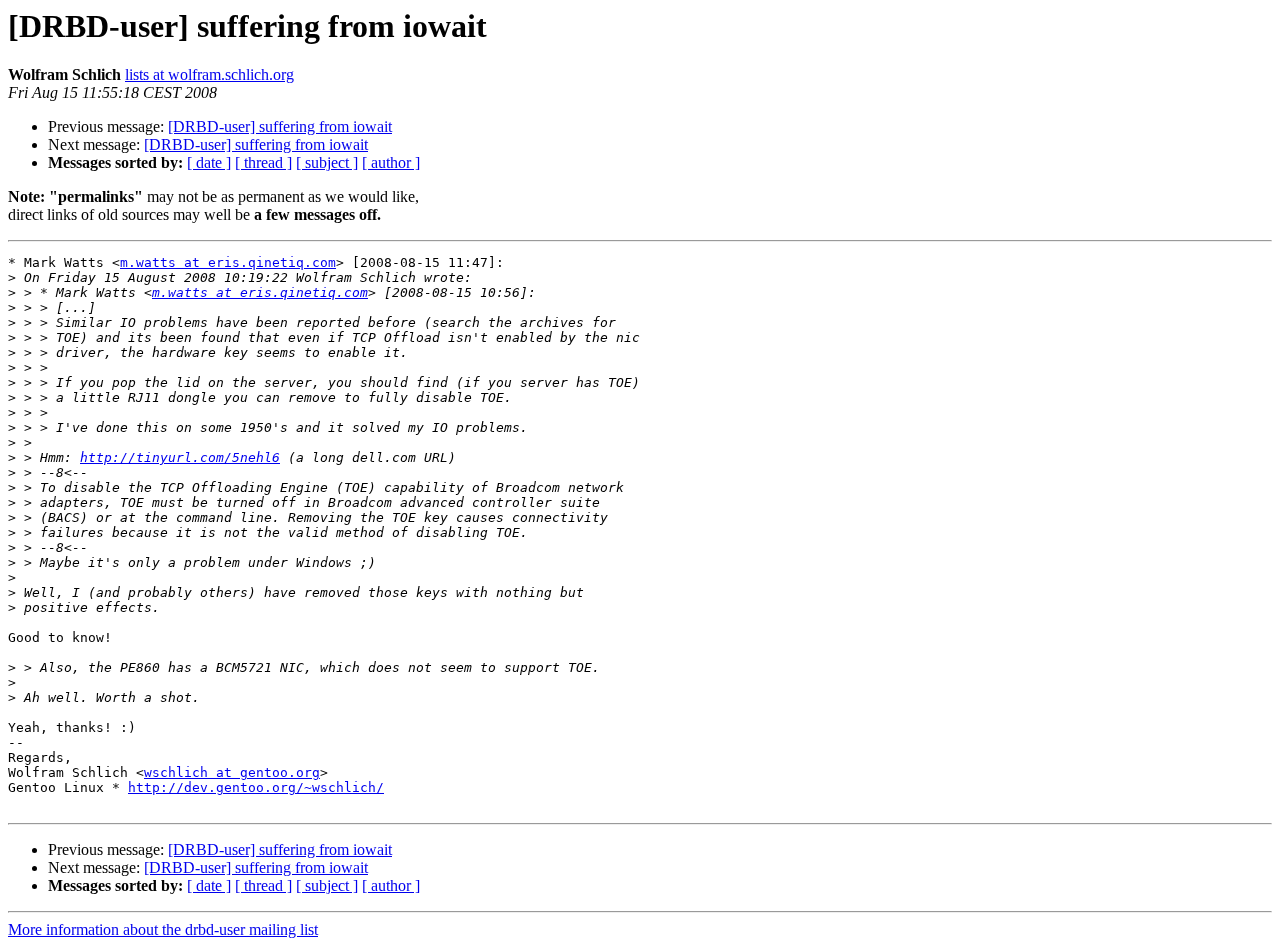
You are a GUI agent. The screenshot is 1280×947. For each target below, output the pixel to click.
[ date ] (209, 162)
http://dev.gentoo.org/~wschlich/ (256, 787)
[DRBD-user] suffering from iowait (280, 126)
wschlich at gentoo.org (232, 772)
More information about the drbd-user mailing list (163, 929)
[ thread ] (263, 162)
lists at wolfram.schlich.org (209, 74)
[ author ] (391, 162)
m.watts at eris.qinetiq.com (228, 262)
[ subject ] (327, 162)
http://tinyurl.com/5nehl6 (180, 457)
